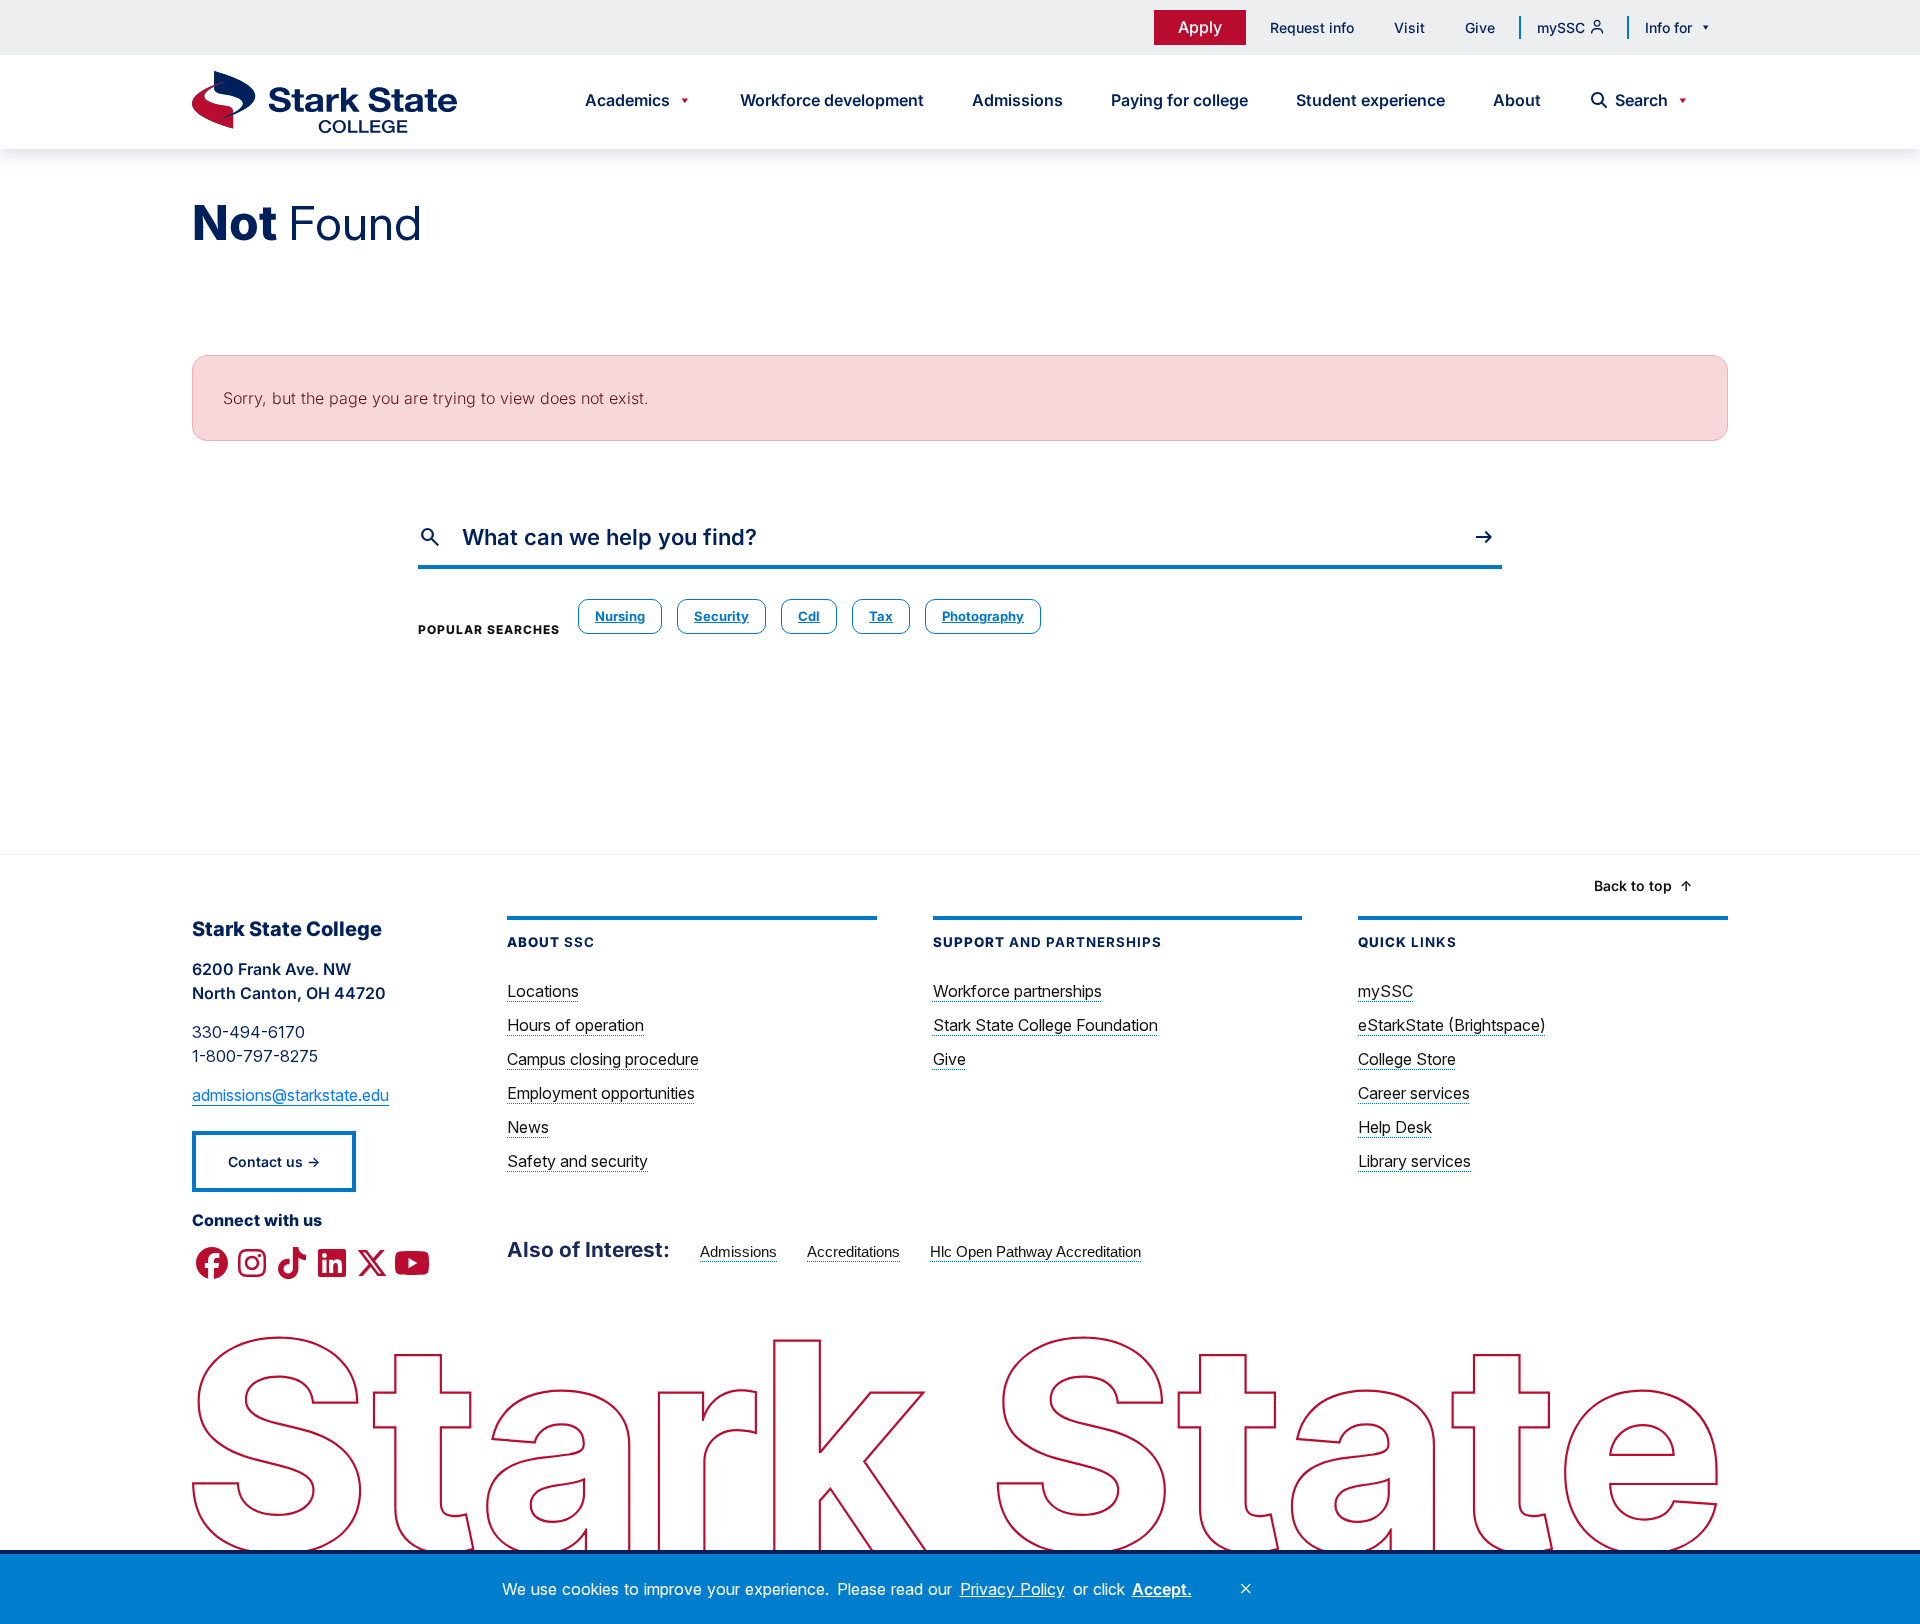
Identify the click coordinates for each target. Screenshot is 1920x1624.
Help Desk (1395, 1127)
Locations (543, 991)
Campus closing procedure (603, 1059)
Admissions (1017, 100)
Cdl (809, 616)
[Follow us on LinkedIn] (332, 1264)
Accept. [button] (1162, 1589)
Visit (1409, 27)
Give (1480, 27)
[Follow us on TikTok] (292, 1264)
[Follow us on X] (372, 1264)
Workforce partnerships (1017, 991)
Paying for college (1179, 100)
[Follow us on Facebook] (212, 1264)
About (1517, 100)
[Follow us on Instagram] (252, 1264)
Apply (1200, 27)
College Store (1407, 1059)
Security (721, 616)
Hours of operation (575, 1025)
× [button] (1246, 1589)
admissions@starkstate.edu (290, 1095)
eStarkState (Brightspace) (1452, 1025)
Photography (983, 616)
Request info (1312, 27)
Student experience (1370, 100)
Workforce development (832, 100)
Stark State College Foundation (1045, 1025)
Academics (627, 100)
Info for (1668, 27)
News (528, 1127)
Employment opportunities (601, 1093)
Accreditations (853, 1251)
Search (1641, 100)
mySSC (1561, 27)
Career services (1414, 1093)
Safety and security (577, 1161)
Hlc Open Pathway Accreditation (1035, 1251)
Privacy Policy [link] (1012, 1589)
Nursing (620, 616)
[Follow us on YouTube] (412, 1264)
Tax (881, 616)
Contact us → (274, 1161)
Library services (1414, 1161)
